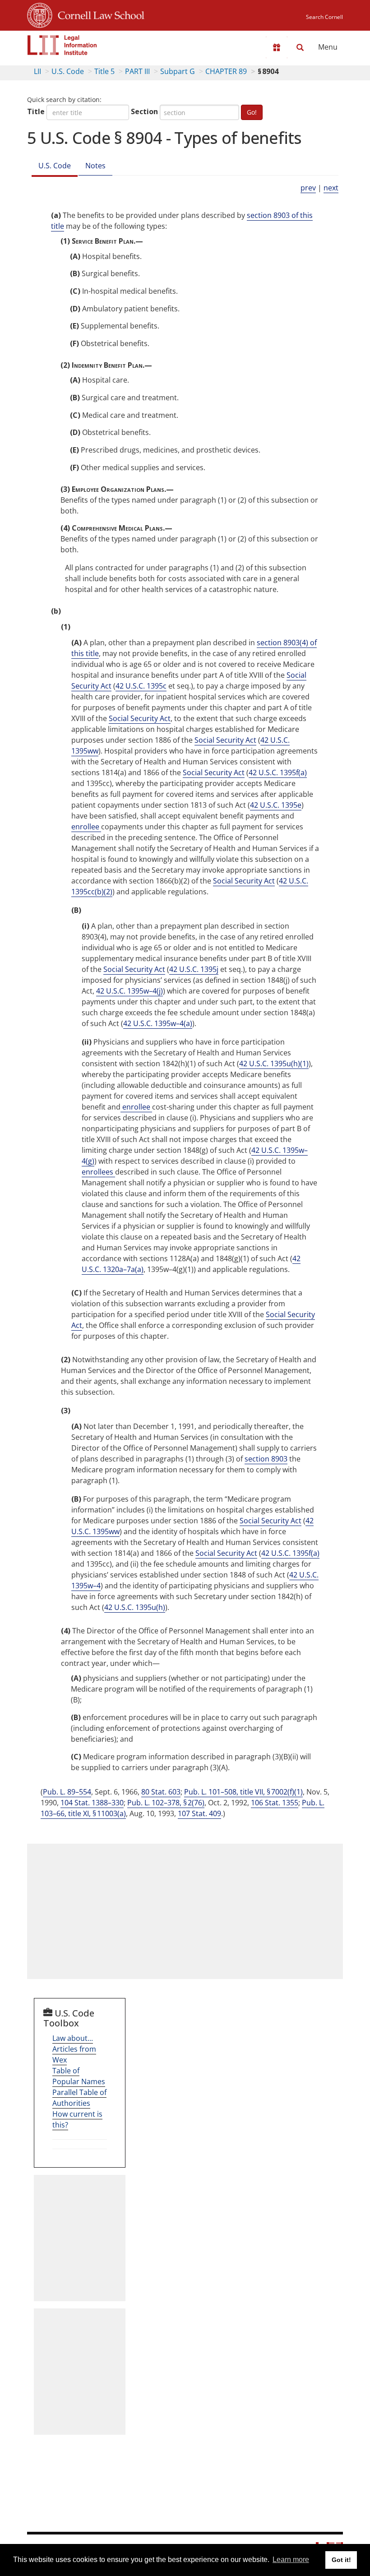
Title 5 (104, 71)
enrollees (98, 1172)
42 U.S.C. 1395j (194, 969)
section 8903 (266, 1459)
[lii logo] (62, 45)
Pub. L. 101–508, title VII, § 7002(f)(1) (243, 1792)
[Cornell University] (40, 14)
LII (37, 71)
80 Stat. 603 (161, 1792)
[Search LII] (300, 47)
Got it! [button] (341, 2560)
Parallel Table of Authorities (79, 2098)
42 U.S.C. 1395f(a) (278, 772)
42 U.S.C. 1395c (141, 686)
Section (144, 111)
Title (36, 111)
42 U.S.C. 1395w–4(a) (158, 1023)
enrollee (86, 827)
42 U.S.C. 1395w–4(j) (129, 991)
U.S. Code (68, 71)
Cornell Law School (98, 14)
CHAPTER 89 (226, 71)
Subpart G (178, 71)
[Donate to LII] (277, 47)
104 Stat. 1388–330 (92, 1803)
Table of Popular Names (79, 2076)
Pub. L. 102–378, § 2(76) (166, 1803)
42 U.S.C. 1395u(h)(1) (274, 1064)
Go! (252, 112)
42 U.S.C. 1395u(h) (135, 1607)
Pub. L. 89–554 (67, 1792)
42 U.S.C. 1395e (276, 805)
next (331, 188)
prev (308, 188)
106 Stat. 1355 (275, 1803)
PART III (137, 71)
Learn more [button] (291, 2560)
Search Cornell (324, 17)
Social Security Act (140, 718)
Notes (95, 166)
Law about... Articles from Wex (74, 2049)
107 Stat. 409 (199, 1813)
